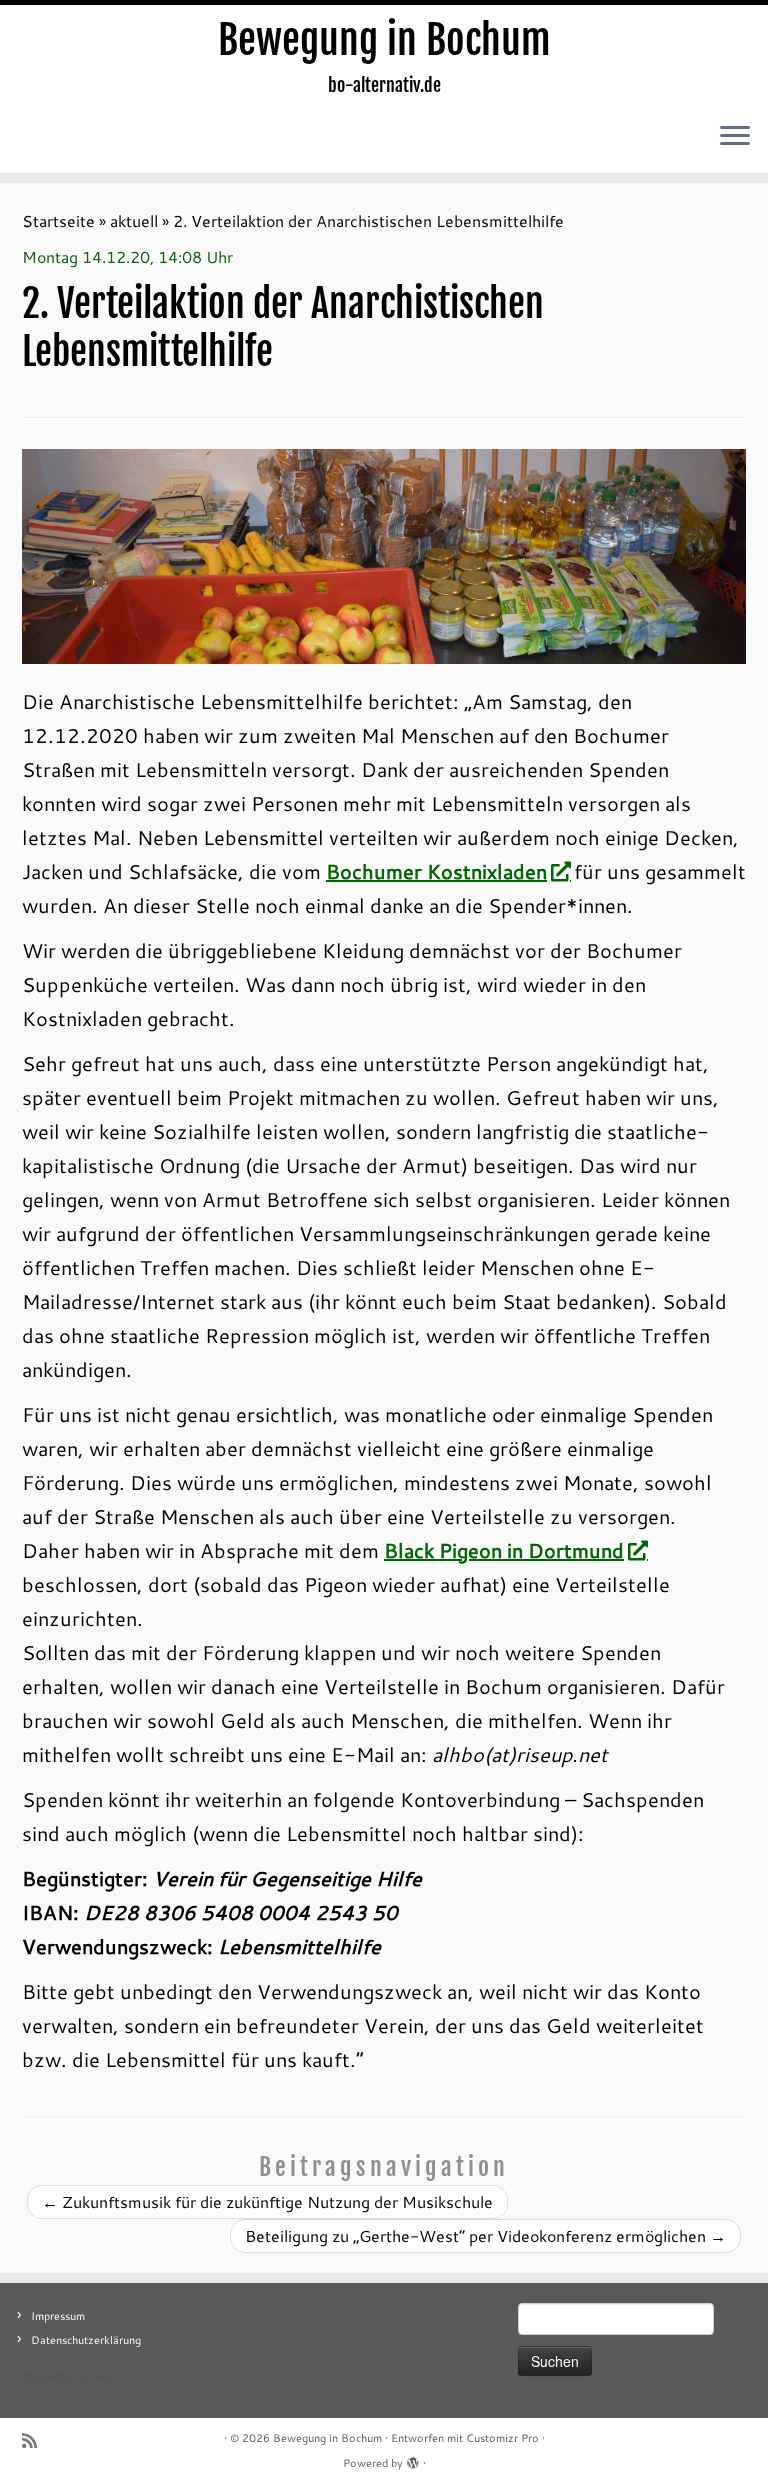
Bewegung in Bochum (384, 40)
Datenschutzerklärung (86, 2340)
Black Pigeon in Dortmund (504, 1550)
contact (95, 2376)
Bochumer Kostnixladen (436, 871)
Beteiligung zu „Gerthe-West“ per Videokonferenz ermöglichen (485, 2235)
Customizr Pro (502, 2438)
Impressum (58, 2316)
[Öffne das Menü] (735, 137)
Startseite (58, 220)
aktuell (134, 220)
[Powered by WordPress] (413, 2459)
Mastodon (47, 2376)
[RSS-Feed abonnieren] (36, 2440)
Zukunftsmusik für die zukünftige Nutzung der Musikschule (267, 2201)
